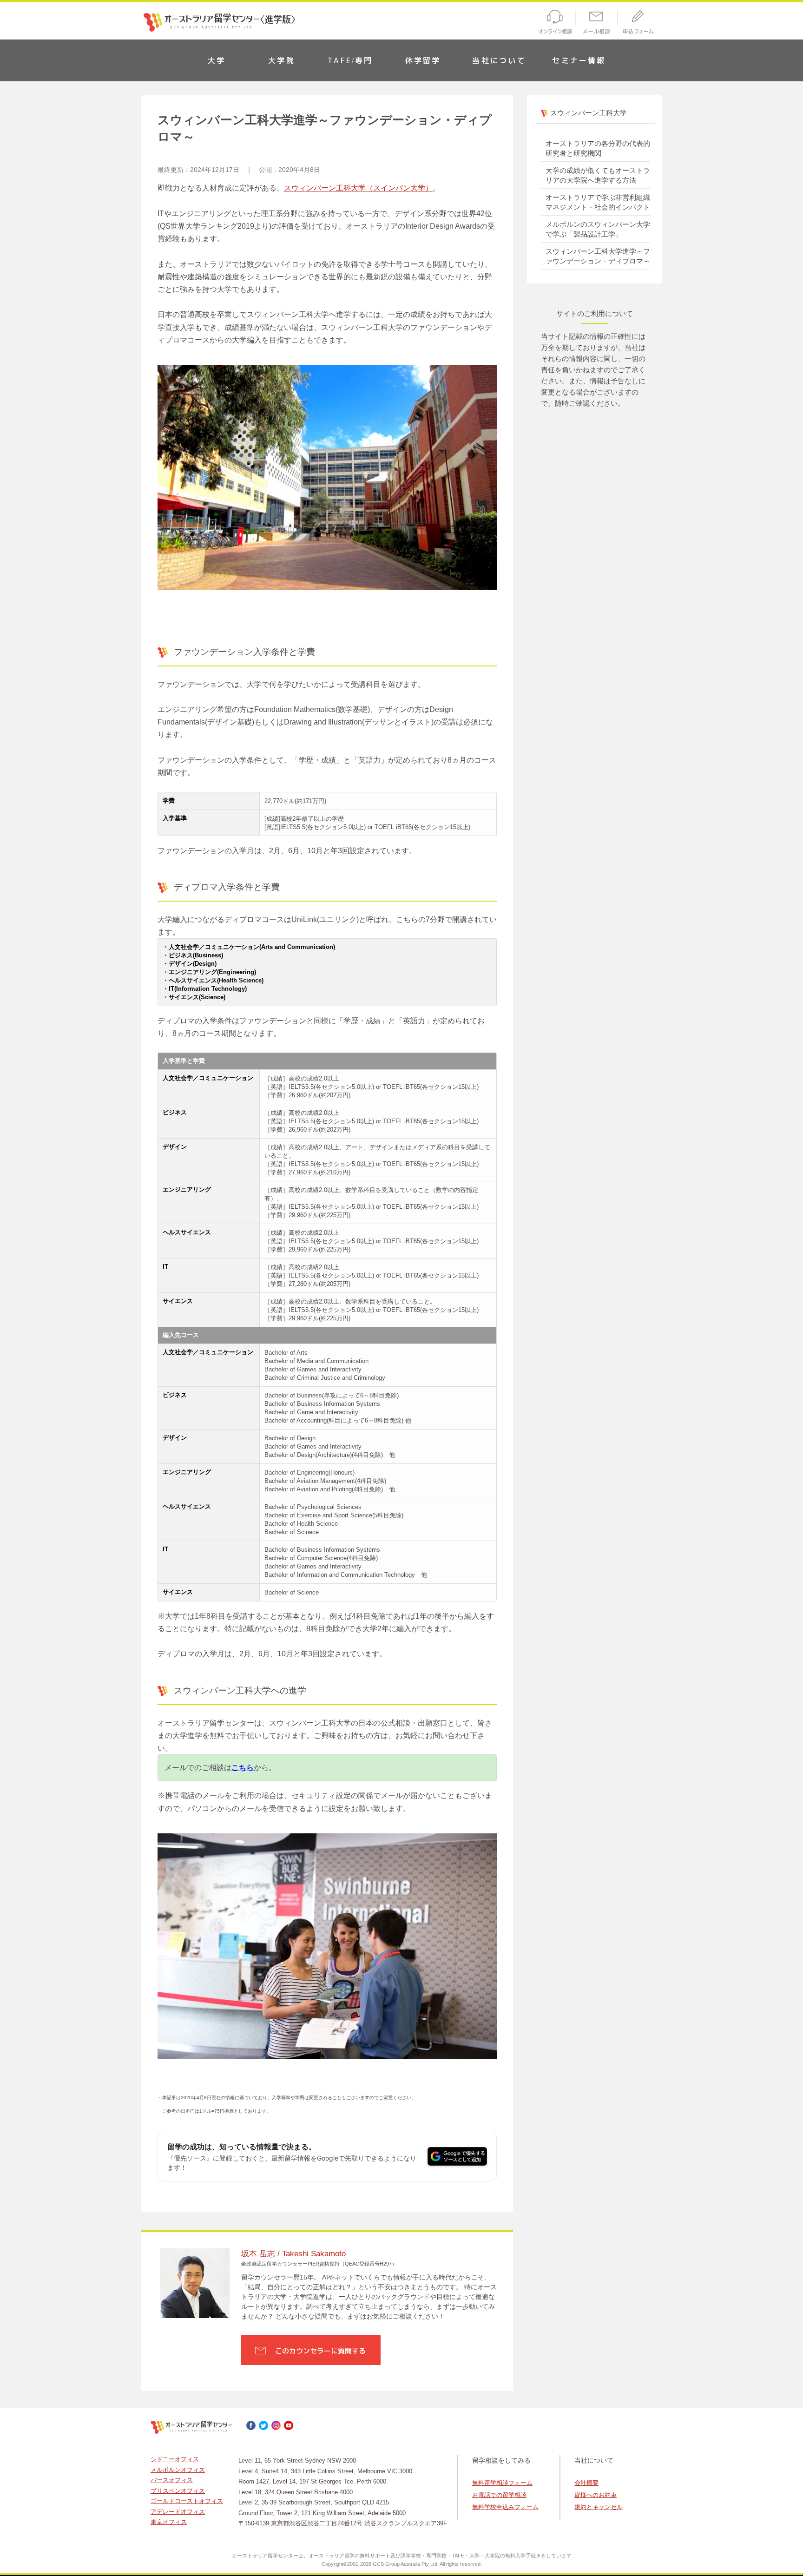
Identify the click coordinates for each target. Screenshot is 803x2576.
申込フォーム (640, 23)
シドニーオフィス (175, 2459)
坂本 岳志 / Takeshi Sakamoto (293, 2254)
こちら (243, 1768)
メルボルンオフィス (178, 2470)
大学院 (282, 60)
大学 (217, 60)
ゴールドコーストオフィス (187, 2501)
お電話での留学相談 (499, 2495)
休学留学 (423, 60)
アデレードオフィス (178, 2512)
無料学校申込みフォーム (505, 2507)
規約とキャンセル (599, 2507)
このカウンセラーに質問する (320, 2351)
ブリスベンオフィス (178, 2491)
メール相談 (597, 23)
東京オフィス (169, 2522)
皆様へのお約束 (596, 2495)
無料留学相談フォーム (502, 2483)
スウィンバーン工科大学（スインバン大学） (358, 188)
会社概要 (586, 2483)
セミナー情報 (579, 60)
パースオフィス (172, 2480)
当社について (499, 60)
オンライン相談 (554, 23)
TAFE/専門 (350, 60)
